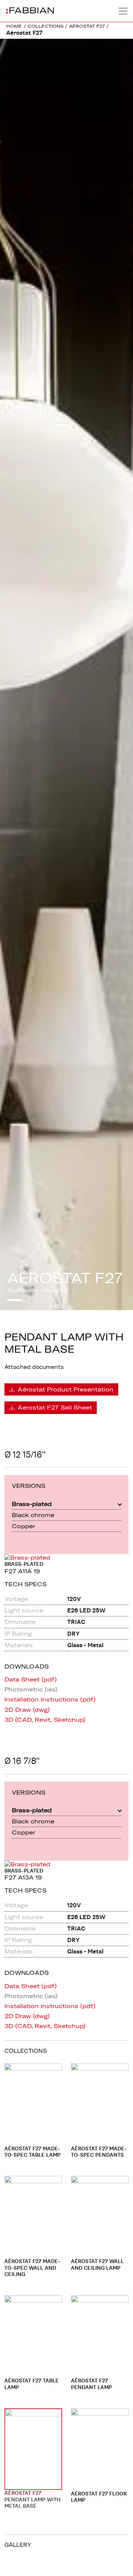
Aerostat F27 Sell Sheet (54, 1407)
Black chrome (33, 1515)
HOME (14, 26)
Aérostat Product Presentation (65, 1389)
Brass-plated (32, 1504)
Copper (23, 1526)
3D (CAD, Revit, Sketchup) (45, 1720)
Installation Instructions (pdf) (50, 1699)
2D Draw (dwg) (27, 1710)
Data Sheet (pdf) (31, 1679)
